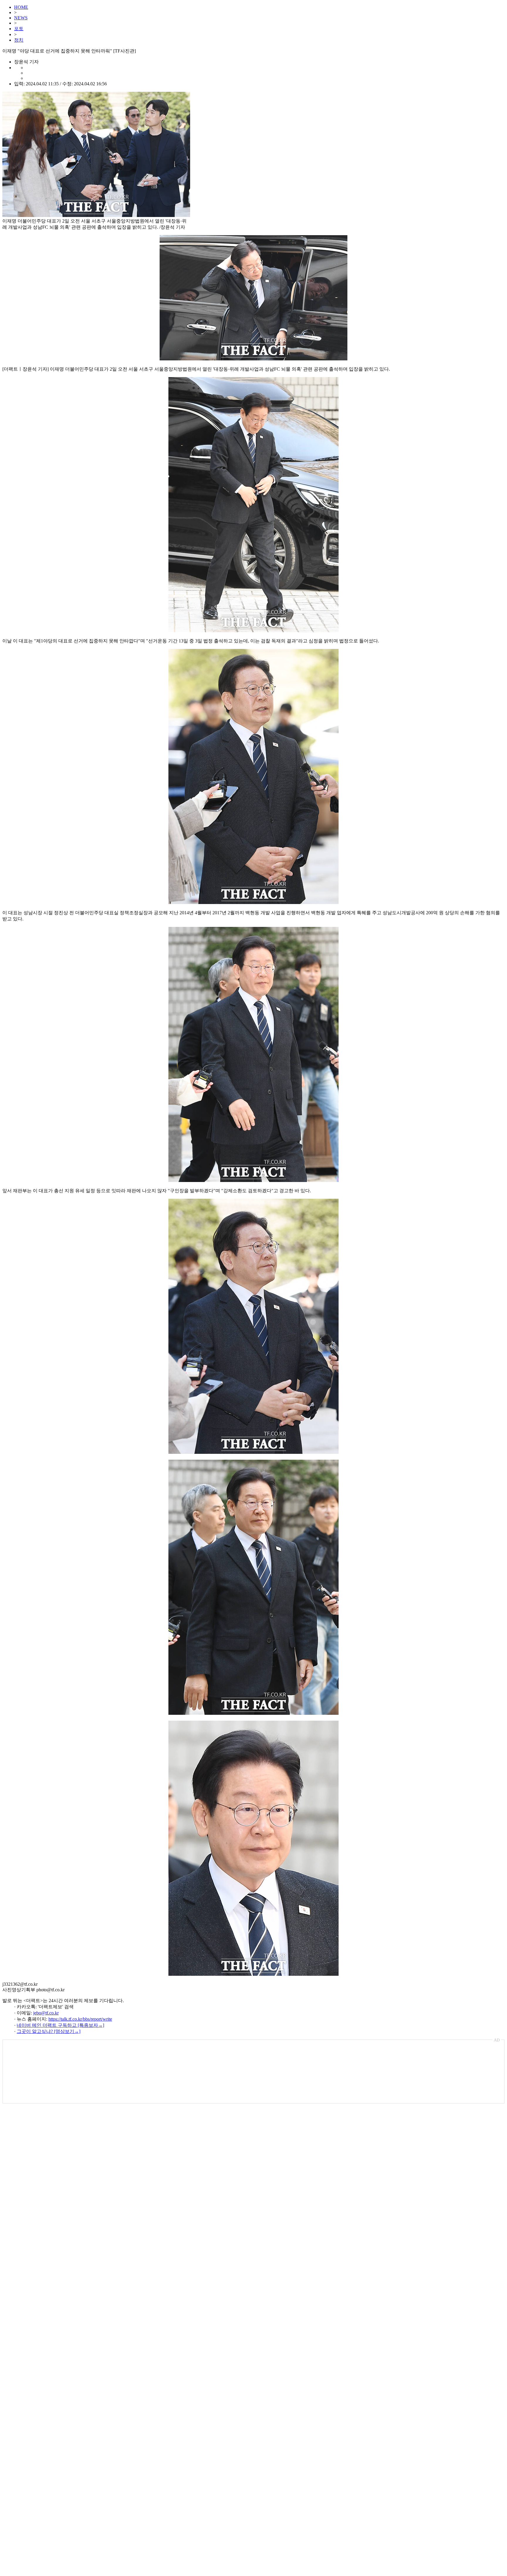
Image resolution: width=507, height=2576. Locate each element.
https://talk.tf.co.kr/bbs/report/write (80, 2019)
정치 (19, 40)
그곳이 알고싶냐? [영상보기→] (49, 2031)
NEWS (21, 18)
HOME (21, 7)
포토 (19, 29)
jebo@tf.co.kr (46, 2013)
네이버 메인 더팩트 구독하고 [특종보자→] (60, 2025)
